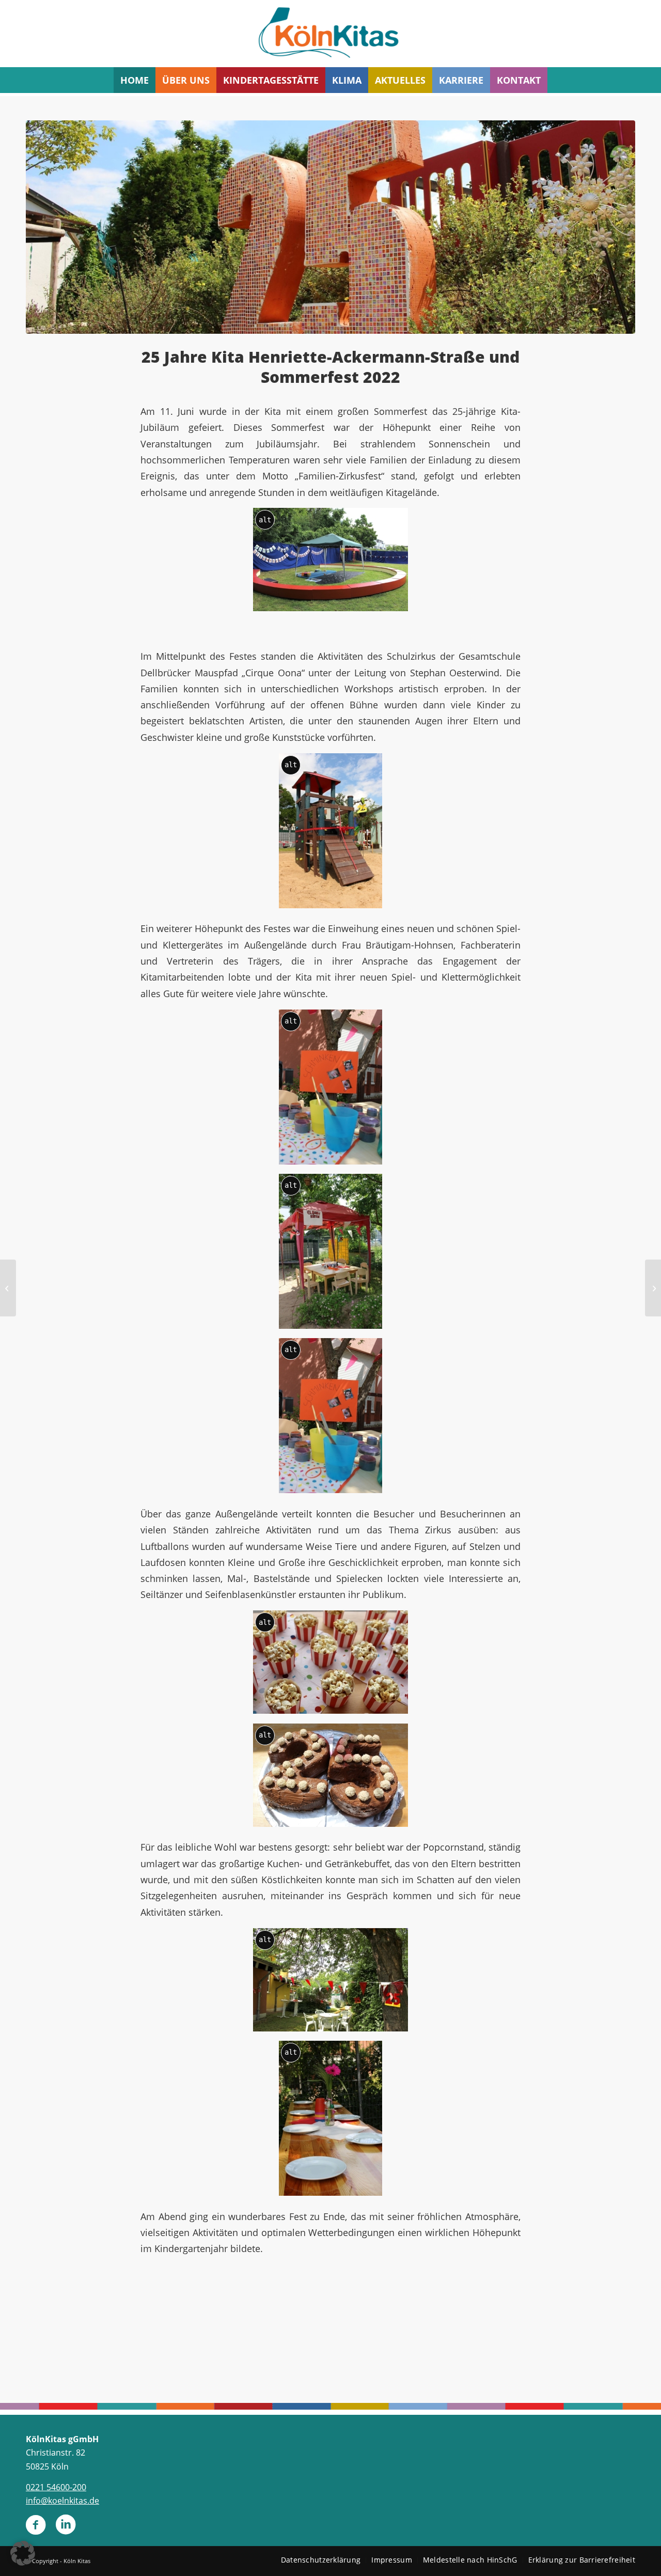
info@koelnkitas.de (62, 2501)
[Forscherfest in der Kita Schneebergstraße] (8, 1288)
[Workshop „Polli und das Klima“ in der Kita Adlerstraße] (653, 1288)
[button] (23, 2553)
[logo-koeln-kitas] (330, 34)
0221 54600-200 (56, 2487)
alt (265, 520)
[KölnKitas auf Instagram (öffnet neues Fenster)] (66, 2529)
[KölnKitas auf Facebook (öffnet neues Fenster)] (36, 2529)
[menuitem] (135, 80)
